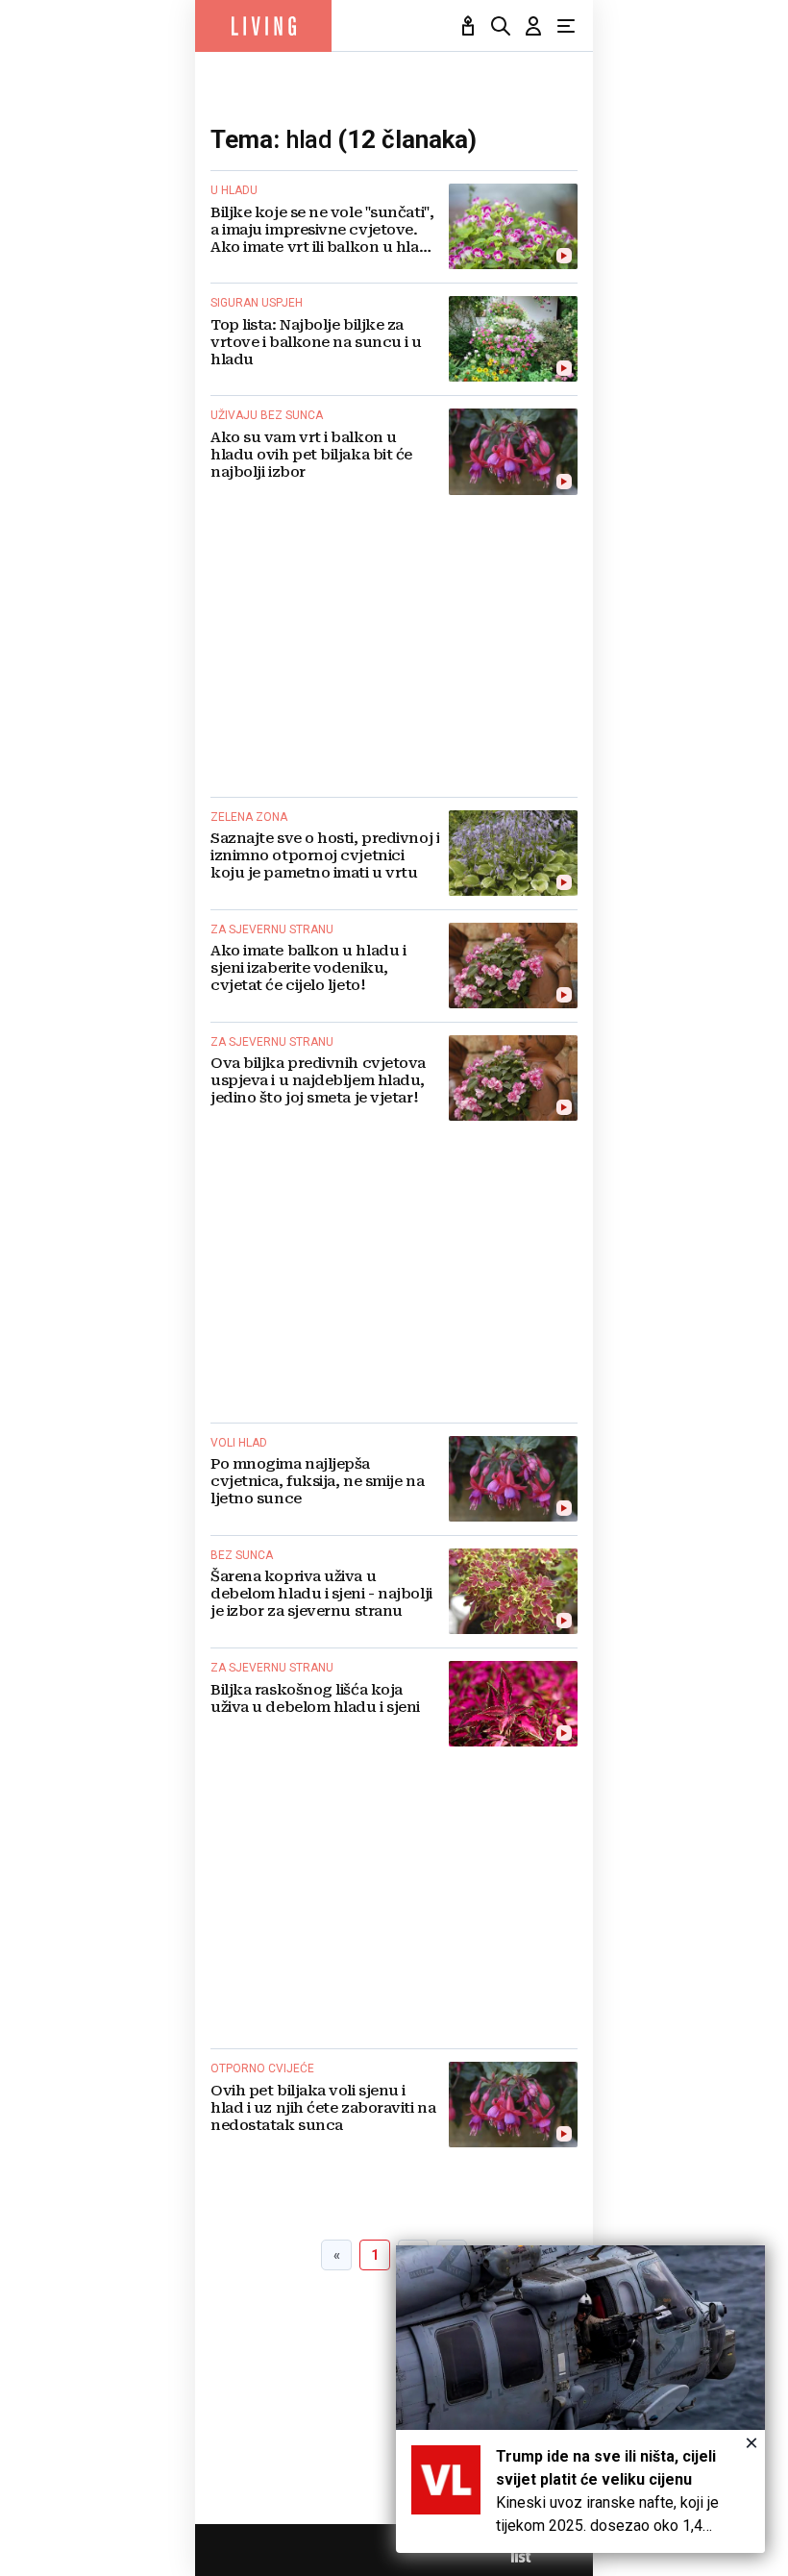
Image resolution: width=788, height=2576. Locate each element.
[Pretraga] (501, 26)
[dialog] (580, 2399)
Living (263, 26)
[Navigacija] (566, 26)
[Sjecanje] (468, 26)
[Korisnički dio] (533, 26)
